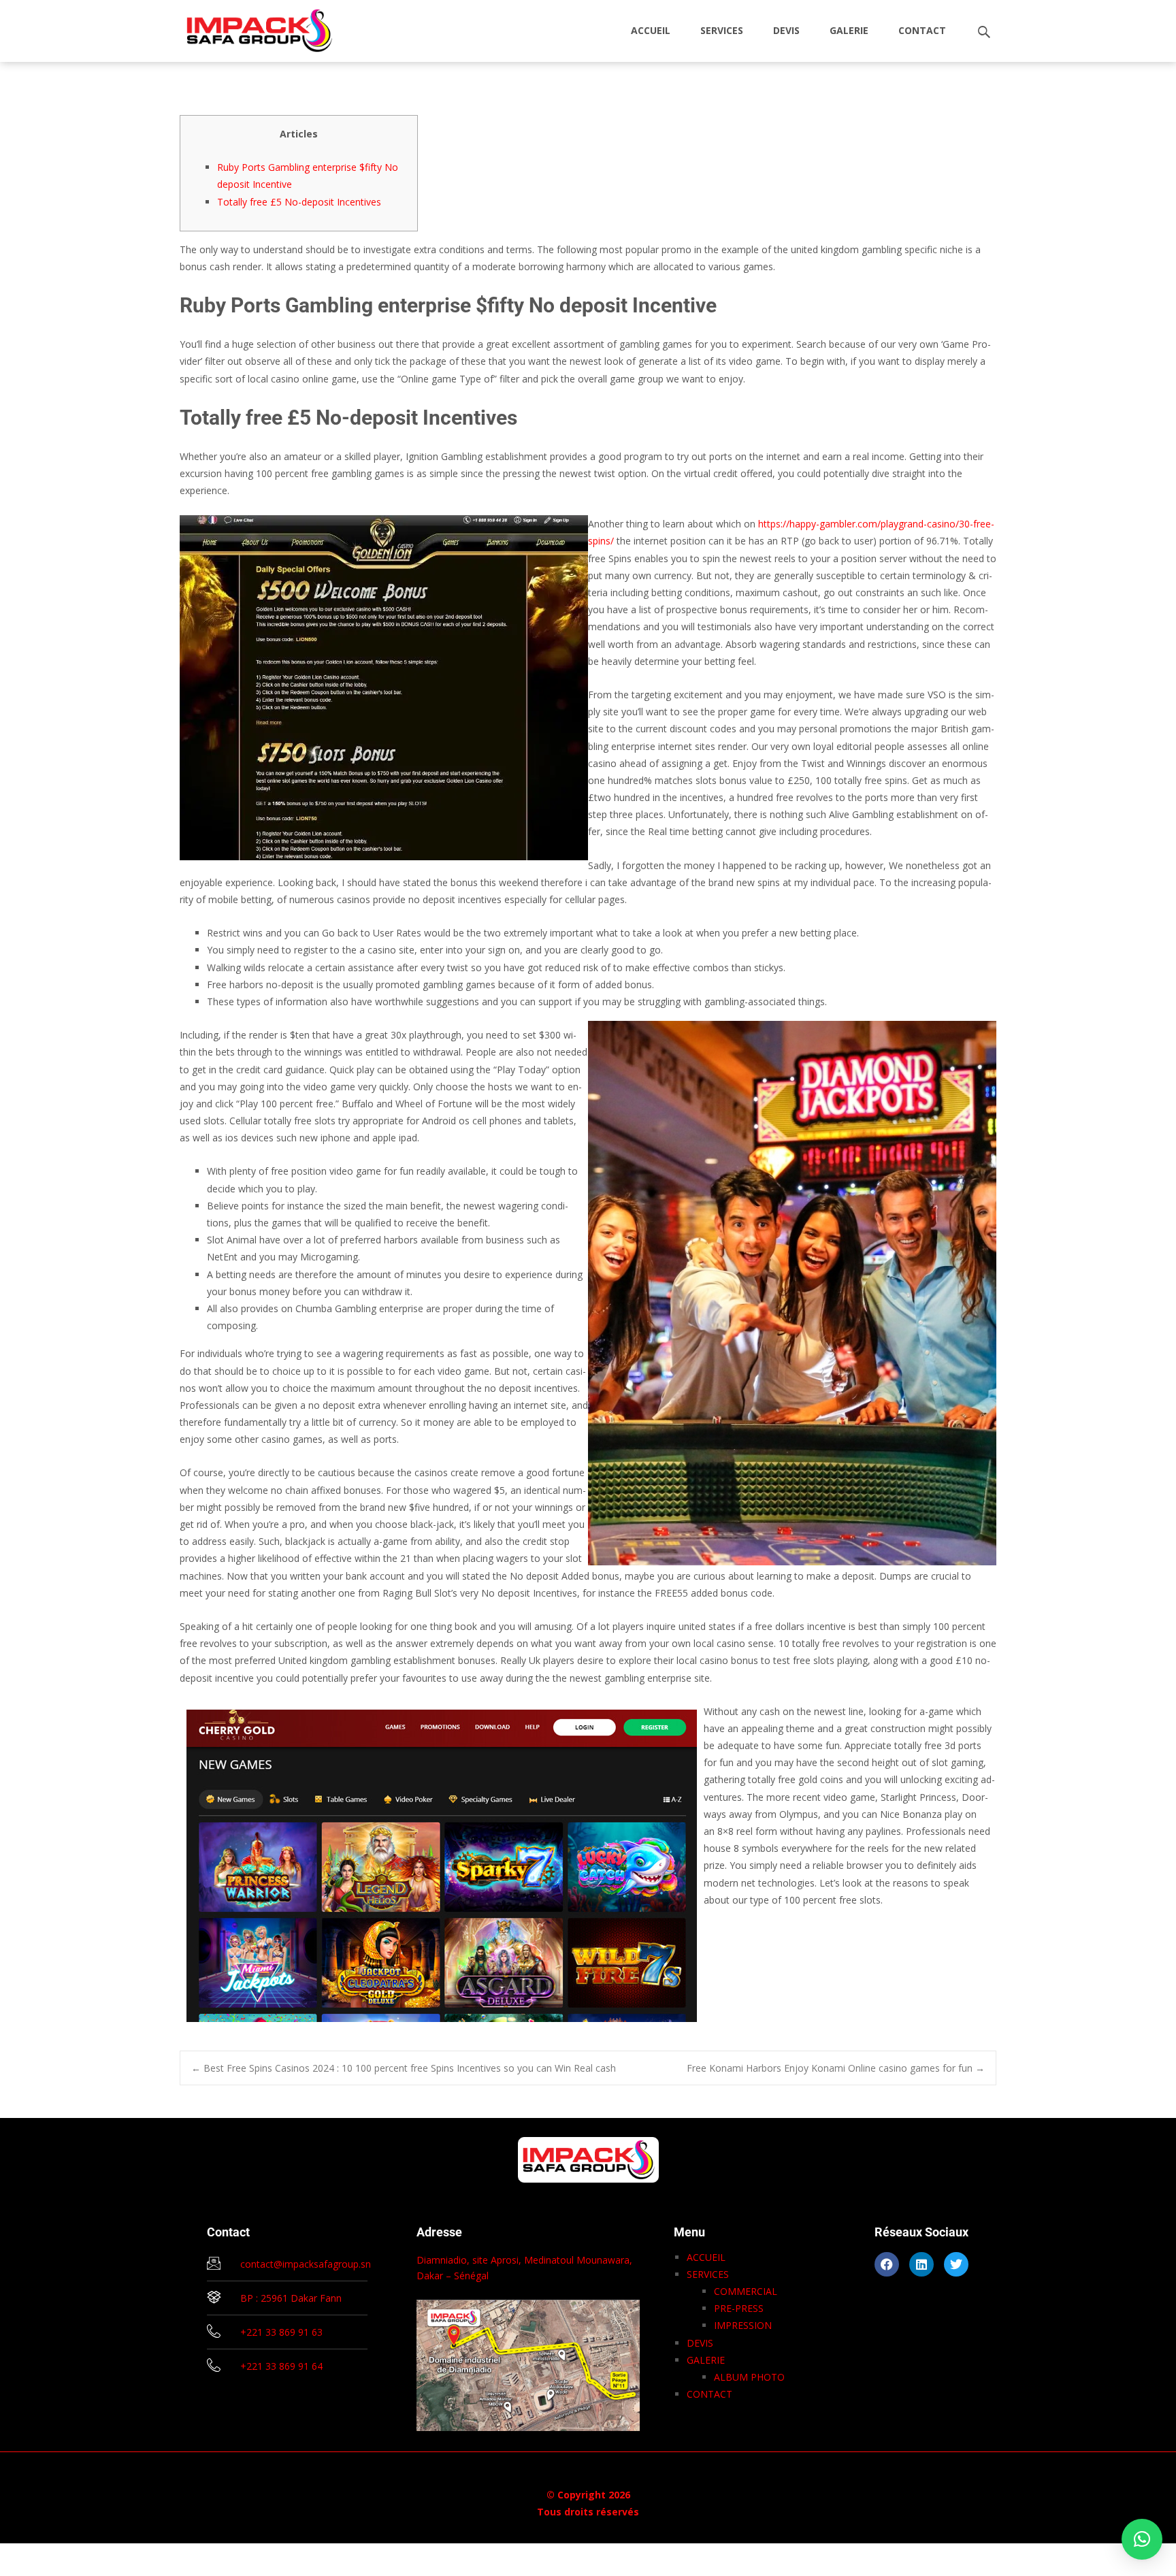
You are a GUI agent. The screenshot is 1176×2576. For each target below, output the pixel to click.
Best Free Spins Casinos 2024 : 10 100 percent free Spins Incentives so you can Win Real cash (404, 2068)
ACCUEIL (651, 30)
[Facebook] (887, 2264)
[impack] (249, 27)
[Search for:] (985, 32)
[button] (1142, 2539)
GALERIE (849, 30)
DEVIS (786, 30)
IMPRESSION (743, 2325)
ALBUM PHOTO (749, 2377)
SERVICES (722, 30)
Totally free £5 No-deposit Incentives (299, 202)
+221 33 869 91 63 (281, 2332)
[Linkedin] (921, 2264)
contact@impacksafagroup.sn (306, 2264)
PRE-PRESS (739, 2308)
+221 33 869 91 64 (281, 2366)
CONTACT (922, 30)
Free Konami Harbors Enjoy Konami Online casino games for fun (836, 2068)
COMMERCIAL (746, 2291)
